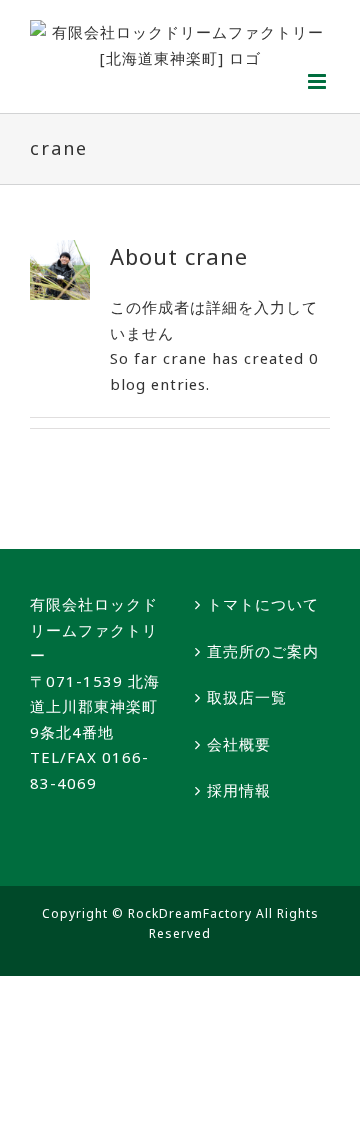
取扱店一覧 (247, 697)
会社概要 (239, 744)
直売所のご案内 (263, 651)
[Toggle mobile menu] (319, 81)
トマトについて (263, 604)
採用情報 (239, 790)
